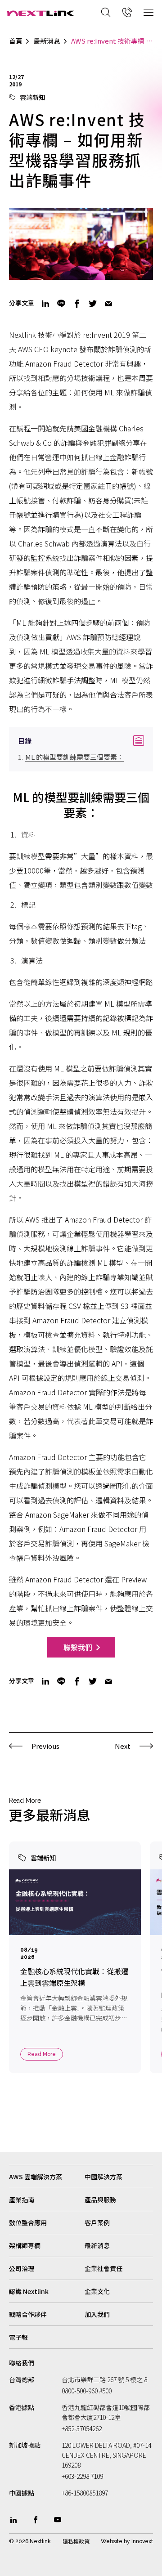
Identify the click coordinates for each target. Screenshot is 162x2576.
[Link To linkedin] (13, 2520)
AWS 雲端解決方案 (36, 2177)
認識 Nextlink (29, 2291)
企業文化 (97, 2291)
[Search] (106, 12)
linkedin (45, 304)
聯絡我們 (22, 2363)
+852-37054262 (82, 2428)
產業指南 (22, 2200)
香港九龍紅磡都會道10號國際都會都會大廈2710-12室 (106, 2412)
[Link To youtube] (58, 2520)
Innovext (142, 2541)
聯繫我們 (78, 1647)
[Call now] (127, 12)
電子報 (18, 2337)
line (61, 304)
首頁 (16, 41)
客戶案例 (97, 2222)
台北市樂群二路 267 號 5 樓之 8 (104, 2379)
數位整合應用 (28, 2222)
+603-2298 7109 (82, 2476)
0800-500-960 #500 (87, 2391)
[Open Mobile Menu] (148, 12)
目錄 (81, 741)
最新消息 (47, 41)
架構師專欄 (25, 2245)
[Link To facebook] (36, 2520)
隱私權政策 (76, 2541)
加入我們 (97, 2314)
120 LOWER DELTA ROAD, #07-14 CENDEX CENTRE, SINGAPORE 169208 (106, 2455)
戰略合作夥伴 (28, 2314)
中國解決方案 (103, 2177)
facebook (77, 304)
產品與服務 (100, 2200)
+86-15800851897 (85, 2493)
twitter (93, 304)
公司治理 (22, 2268)
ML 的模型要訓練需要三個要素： (74, 757)
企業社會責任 (103, 2268)
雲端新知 (32, 97)
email (108, 304)
